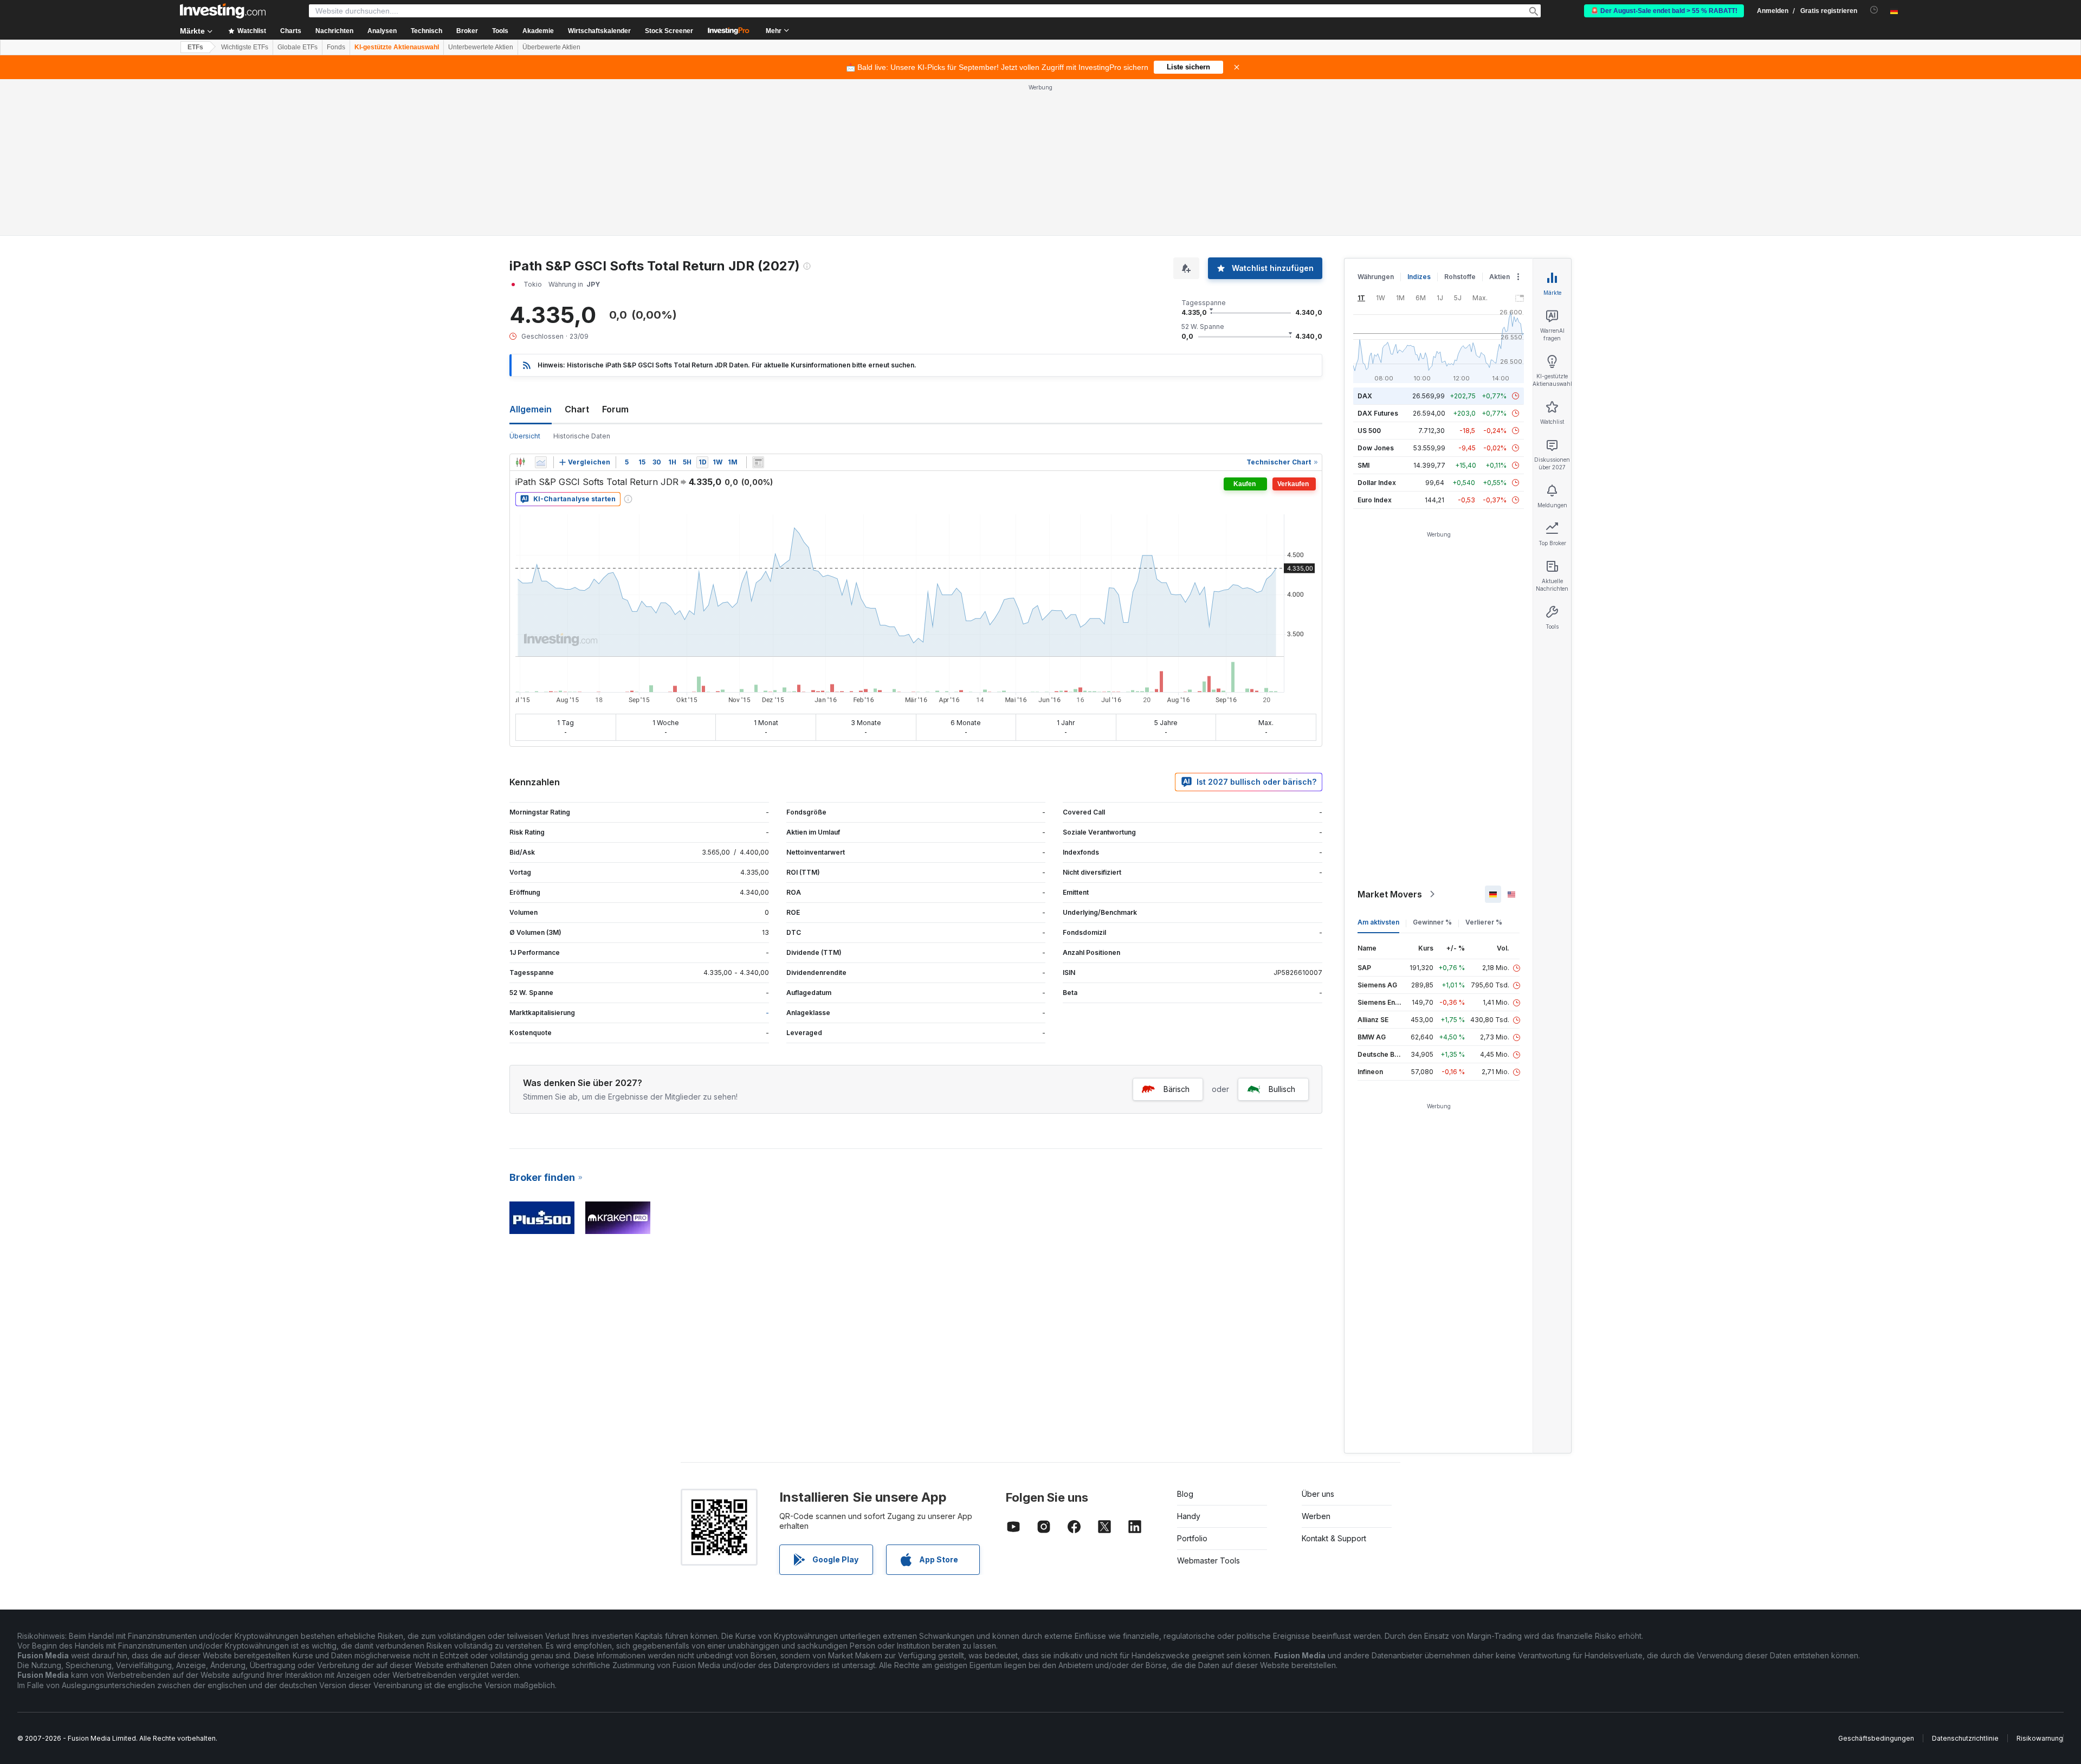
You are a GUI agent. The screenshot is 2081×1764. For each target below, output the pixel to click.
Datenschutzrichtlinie (1965, 1738)
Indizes (1419, 277)
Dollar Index (1377, 483)
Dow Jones (1376, 448)
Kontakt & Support (1334, 1538)
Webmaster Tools (1208, 1561)
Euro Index (1375, 500)
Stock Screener (669, 31)
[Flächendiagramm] (541, 462)
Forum (615, 409)
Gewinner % (1432, 922)
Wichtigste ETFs (245, 47)
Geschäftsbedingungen (1876, 1738)
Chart (577, 409)
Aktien (1500, 277)
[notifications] (1874, 10)
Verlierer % (1484, 922)
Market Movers (1390, 894)
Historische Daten (582, 436)
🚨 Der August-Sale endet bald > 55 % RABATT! (1664, 11)
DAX (1365, 396)
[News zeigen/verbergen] (758, 462)
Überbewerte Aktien (551, 47)
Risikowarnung (2040, 1738)
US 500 (1369, 431)
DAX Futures (1378, 413)
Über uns (1318, 1494)
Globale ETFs (298, 47)
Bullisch (1282, 1089)
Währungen (1376, 277)
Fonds (336, 47)
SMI (1363, 465)
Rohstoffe (1460, 277)
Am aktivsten (1378, 922)
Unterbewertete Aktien (481, 47)
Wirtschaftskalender (599, 31)
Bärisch (1177, 1089)
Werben (1316, 1516)
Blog (1185, 1494)
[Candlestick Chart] (520, 462)
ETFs (195, 47)
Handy (1189, 1516)
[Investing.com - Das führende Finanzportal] (223, 11)
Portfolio (1192, 1538)
